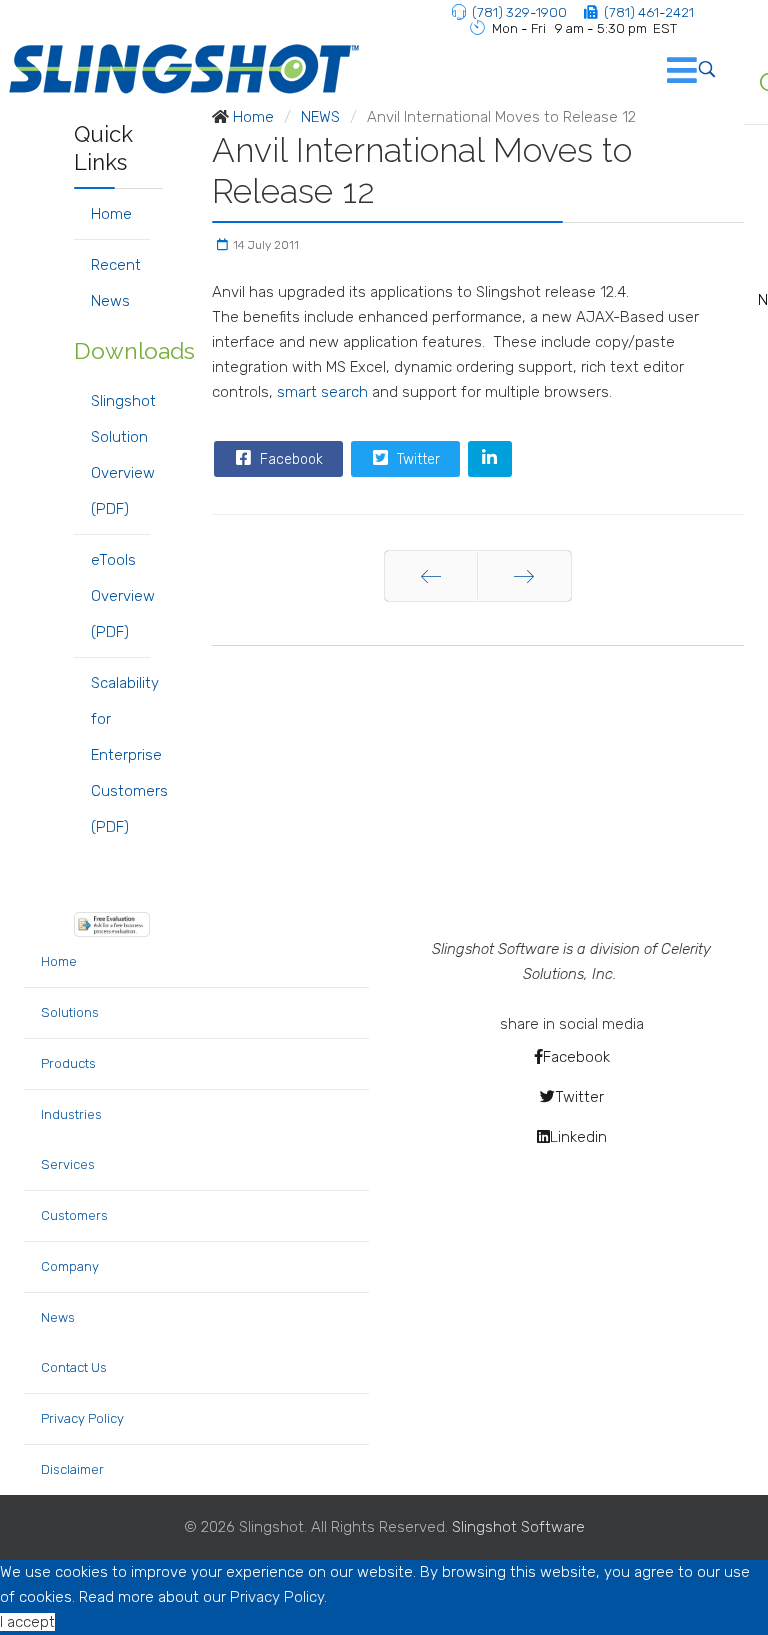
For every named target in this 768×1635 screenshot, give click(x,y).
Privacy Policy (82, 1418)
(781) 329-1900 (519, 12)
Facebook (289, 459)
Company (70, 1266)
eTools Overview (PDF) (120, 596)
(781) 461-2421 (649, 12)
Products (68, 1063)
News (58, 1317)
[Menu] (652, 69)
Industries (71, 1114)
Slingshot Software (518, 1527)
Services (68, 1164)
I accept (27, 1622)
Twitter (416, 459)
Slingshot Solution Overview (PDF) (120, 455)
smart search (322, 392)
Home (111, 214)
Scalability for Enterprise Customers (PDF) (120, 755)
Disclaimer (72, 1469)
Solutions (70, 1012)
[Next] (524, 576)
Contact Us (74, 1367)
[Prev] (431, 576)
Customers (74, 1215)
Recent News (116, 283)
